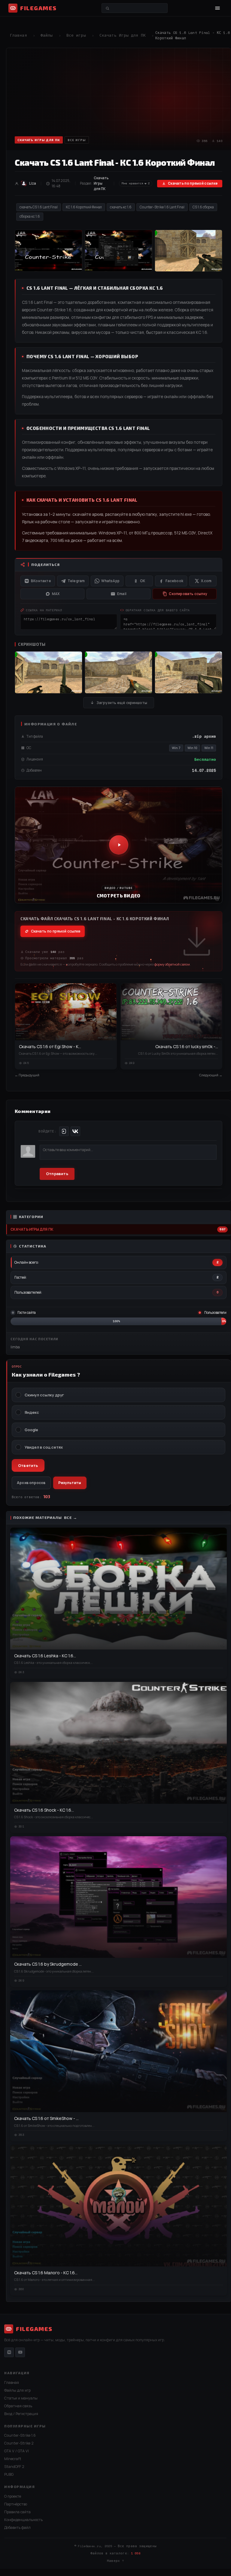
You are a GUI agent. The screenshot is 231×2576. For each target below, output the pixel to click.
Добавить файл (17, 2528)
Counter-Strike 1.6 (20, 2435)
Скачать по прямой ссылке (193, 183)
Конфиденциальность (23, 2520)
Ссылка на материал (44, 610)
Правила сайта (17, 2512)
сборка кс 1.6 (30, 216)
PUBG (9, 2474)
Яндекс (32, 1412)
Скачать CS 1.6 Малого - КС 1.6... (46, 2273)
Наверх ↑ (115, 2561)
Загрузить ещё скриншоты (122, 703)
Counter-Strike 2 (19, 2443)
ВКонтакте (41, 581)
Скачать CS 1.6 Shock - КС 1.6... (44, 1810)
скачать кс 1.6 (121, 207)
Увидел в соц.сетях (44, 1447)
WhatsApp (110, 581)
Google (31, 1430)
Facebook (174, 581)
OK (143, 581)
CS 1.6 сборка (203, 207)
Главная (18, 35)
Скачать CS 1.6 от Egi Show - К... (50, 1046)
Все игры (76, 35)
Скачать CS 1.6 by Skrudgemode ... (48, 1964)
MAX (56, 594)
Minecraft (13, 2459)
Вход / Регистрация (21, 2414)
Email (122, 594)
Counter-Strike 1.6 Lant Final (162, 207)
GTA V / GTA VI (17, 2451)
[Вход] (64, 1131)
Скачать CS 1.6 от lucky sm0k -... (187, 1046)
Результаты (70, 1483)
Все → (71, 1518)
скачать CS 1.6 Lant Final (39, 207)
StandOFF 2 (14, 2467)
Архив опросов (31, 1483)
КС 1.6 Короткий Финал (84, 207)
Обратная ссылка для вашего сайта (158, 610)
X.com (206, 581)
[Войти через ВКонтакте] (75, 1131)
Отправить (57, 1174)
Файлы (47, 35)
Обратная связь (18, 2406)
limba (15, 1347)
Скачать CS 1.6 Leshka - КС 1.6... (45, 1656)
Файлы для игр (17, 2390)
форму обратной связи (172, 964)
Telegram (76, 581)
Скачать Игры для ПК (123, 35)
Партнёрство (16, 2504)
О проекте (13, 2496)
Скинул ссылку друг (44, 1395)
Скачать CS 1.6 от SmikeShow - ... (46, 2118)
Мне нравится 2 (136, 183)
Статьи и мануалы (21, 2398)
